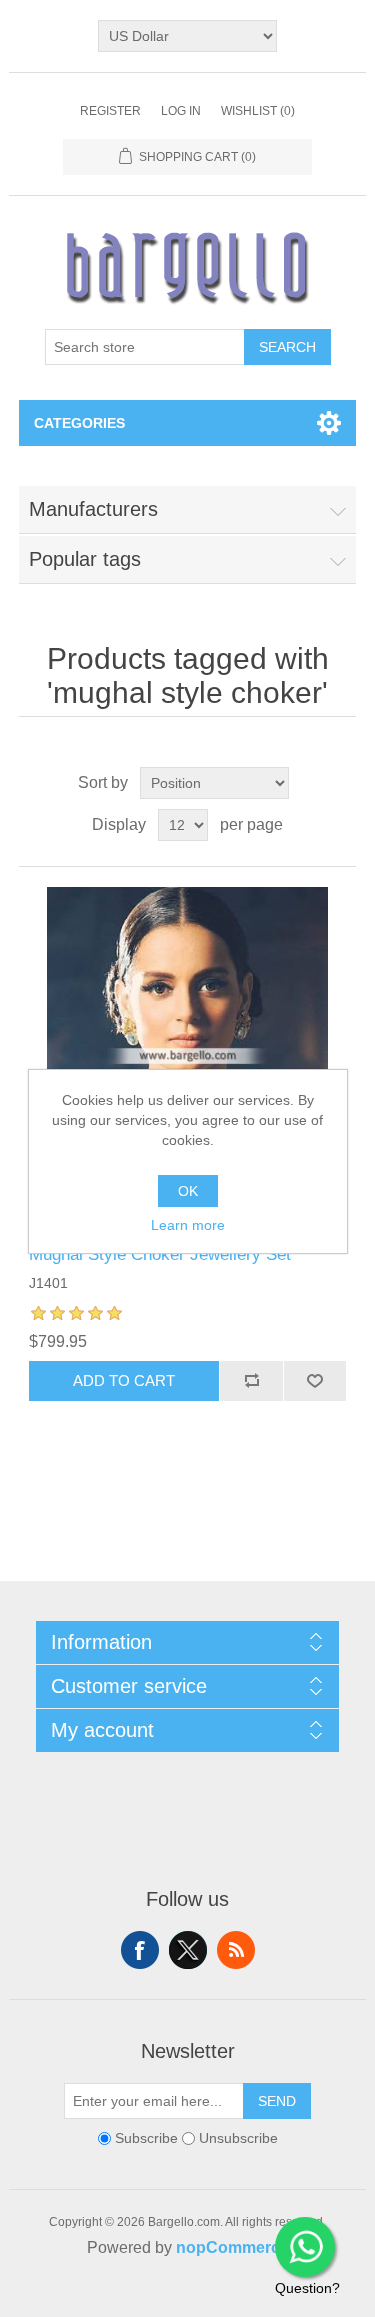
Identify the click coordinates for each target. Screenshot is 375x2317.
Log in (181, 111)
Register (110, 111)
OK (188, 1191)
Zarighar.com (260, 2299)
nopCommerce (232, 2247)
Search (287, 347)
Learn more (188, 1225)
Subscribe (146, 2138)
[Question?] (305, 2247)
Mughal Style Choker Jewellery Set (160, 1254)
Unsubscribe (238, 2138)
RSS (236, 1950)
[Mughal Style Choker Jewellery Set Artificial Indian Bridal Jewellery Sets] (188, 1056)
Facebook (140, 1950)
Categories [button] (79, 423)
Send (277, 2101)
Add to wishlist (315, 1381)
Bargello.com (157, 2299)
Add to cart (124, 1380)
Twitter (188, 1950)
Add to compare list (251, 1381)
